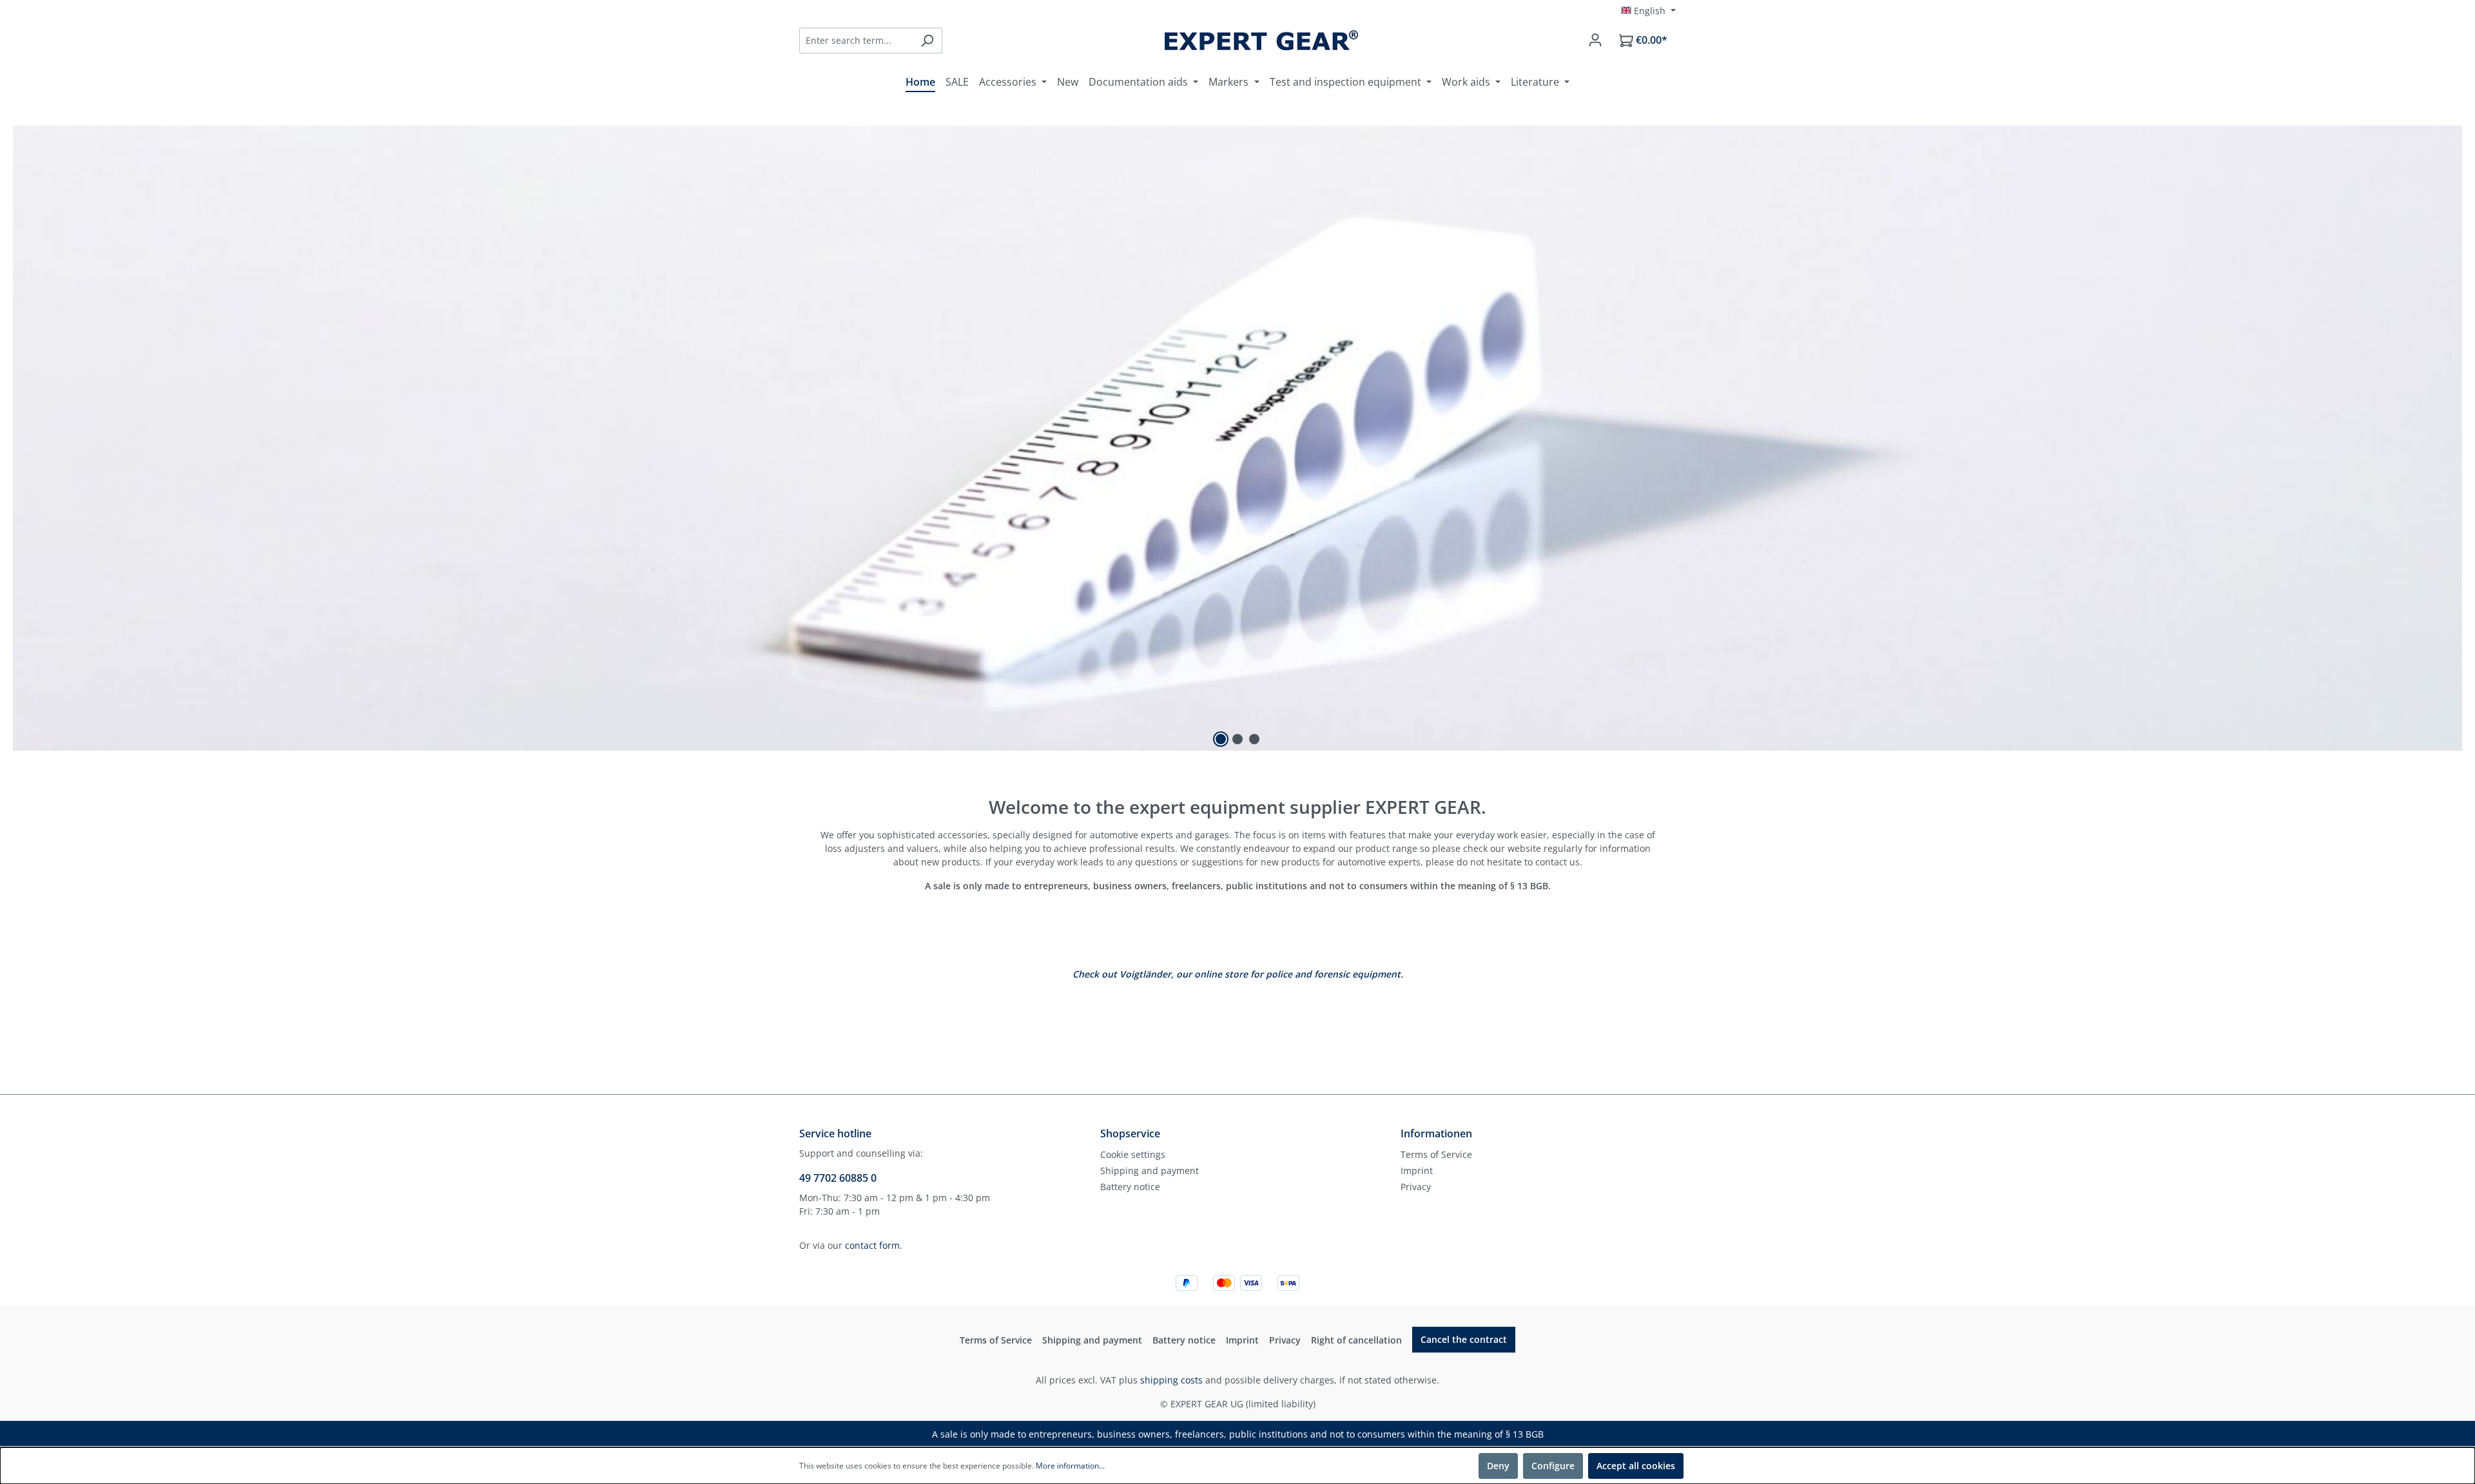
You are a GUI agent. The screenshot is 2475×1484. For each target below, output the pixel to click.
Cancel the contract (1464, 1339)
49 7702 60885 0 (838, 1178)
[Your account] (1595, 40)
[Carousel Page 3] (1254, 739)
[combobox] (856, 41)
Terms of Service (1436, 1154)
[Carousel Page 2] (1237, 739)
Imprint (1417, 1171)
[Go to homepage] (1261, 40)
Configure (1553, 1466)
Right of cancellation (1356, 1340)
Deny (1498, 1466)
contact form (872, 1245)
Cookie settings (1133, 1154)
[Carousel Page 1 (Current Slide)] (1221, 739)
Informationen (1436, 1133)
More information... (1070, 1466)
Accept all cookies (1636, 1466)
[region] (1237, 438)
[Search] (927, 41)
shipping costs (1171, 1380)
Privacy (1416, 1187)
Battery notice (1130, 1187)
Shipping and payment (1150, 1171)
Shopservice (1130, 1133)
